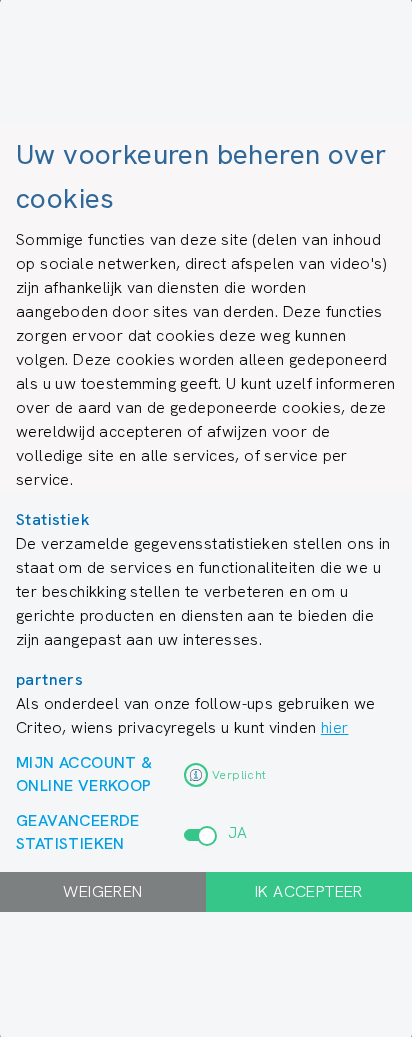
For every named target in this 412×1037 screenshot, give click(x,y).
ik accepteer (309, 891)
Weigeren (102, 891)
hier (335, 727)
